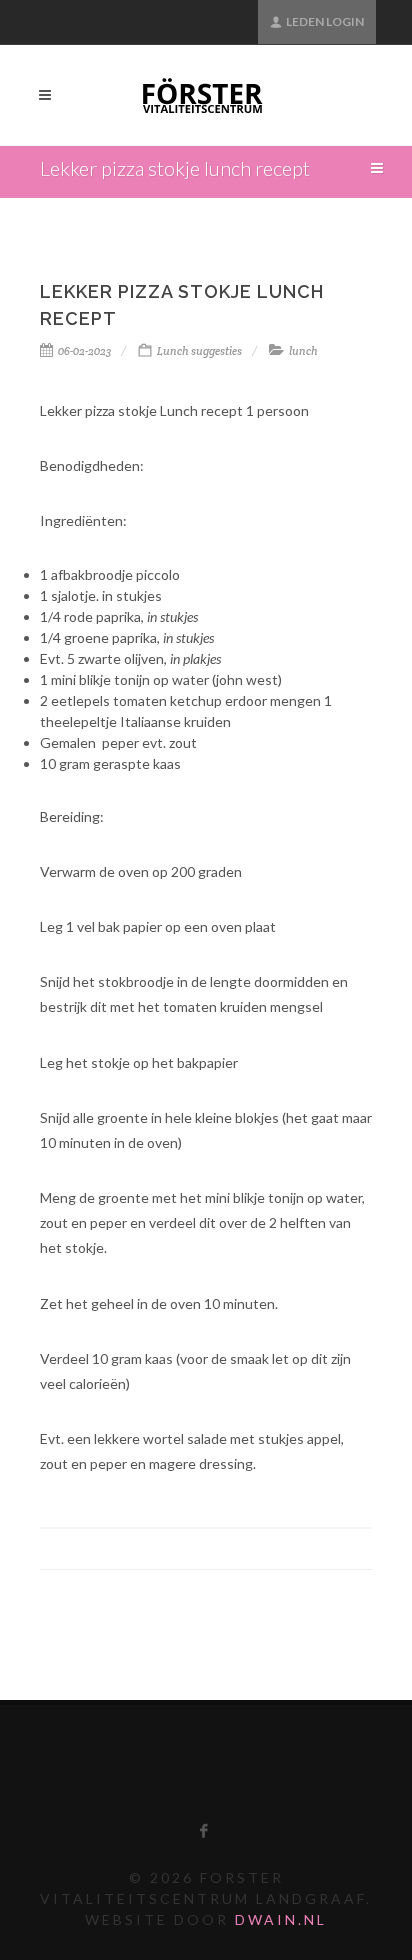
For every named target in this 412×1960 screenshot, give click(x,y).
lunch (303, 351)
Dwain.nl (281, 1919)
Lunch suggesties (199, 351)
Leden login (324, 21)
